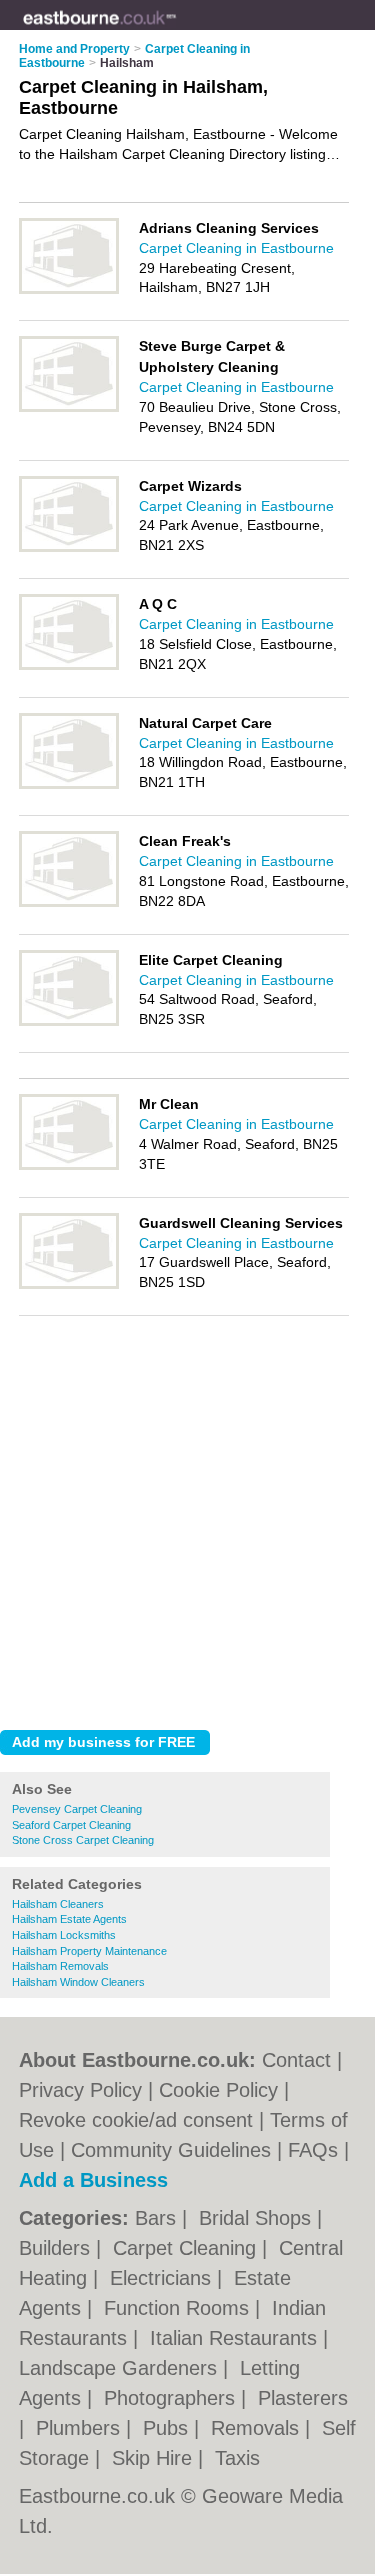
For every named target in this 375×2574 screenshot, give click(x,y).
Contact (296, 2060)
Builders (57, 2248)
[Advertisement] (187, 1517)
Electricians (163, 2278)
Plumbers (81, 2428)
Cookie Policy (218, 2090)
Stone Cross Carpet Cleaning (83, 1840)
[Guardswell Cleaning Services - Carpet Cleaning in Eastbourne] (69, 1285)
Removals (258, 2428)
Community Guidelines (171, 2150)
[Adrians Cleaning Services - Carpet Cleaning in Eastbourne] (69, 290)
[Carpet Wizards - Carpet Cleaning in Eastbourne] (69, 548)
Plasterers (303, 2398)
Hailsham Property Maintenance (89, 1951)
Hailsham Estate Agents (69, 1919)
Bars (158, 2218)
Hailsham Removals (60, 1966)
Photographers (172, 2398)
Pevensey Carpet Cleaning (77, 1809)
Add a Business (93, 2180)
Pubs (168, 2428)
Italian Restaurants (236, 2338)
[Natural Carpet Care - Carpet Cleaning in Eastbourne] (69, 785)
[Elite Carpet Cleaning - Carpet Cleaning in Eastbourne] (69, 1022)
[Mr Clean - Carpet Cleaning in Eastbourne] (69, 1166)
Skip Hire (155, 2458)
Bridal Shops (258, 2218)
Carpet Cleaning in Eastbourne (236, 248)
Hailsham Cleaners (58, 1904)
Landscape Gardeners (121, 2368)
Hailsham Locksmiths (64, 1935)
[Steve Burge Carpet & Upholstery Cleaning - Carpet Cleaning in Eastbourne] (69, 408)
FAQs (313, 2150)
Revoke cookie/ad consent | (144, 2120)
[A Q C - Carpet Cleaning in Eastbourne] (69, 666)
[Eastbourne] (176, 31)
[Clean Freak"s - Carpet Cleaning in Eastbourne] (69, 903)
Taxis (237, 2458)
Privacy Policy (80, 2090)
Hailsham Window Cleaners (78, 1982)
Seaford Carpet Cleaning (71, 1825)
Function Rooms (179, 2308)
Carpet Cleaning (187, 2248)
